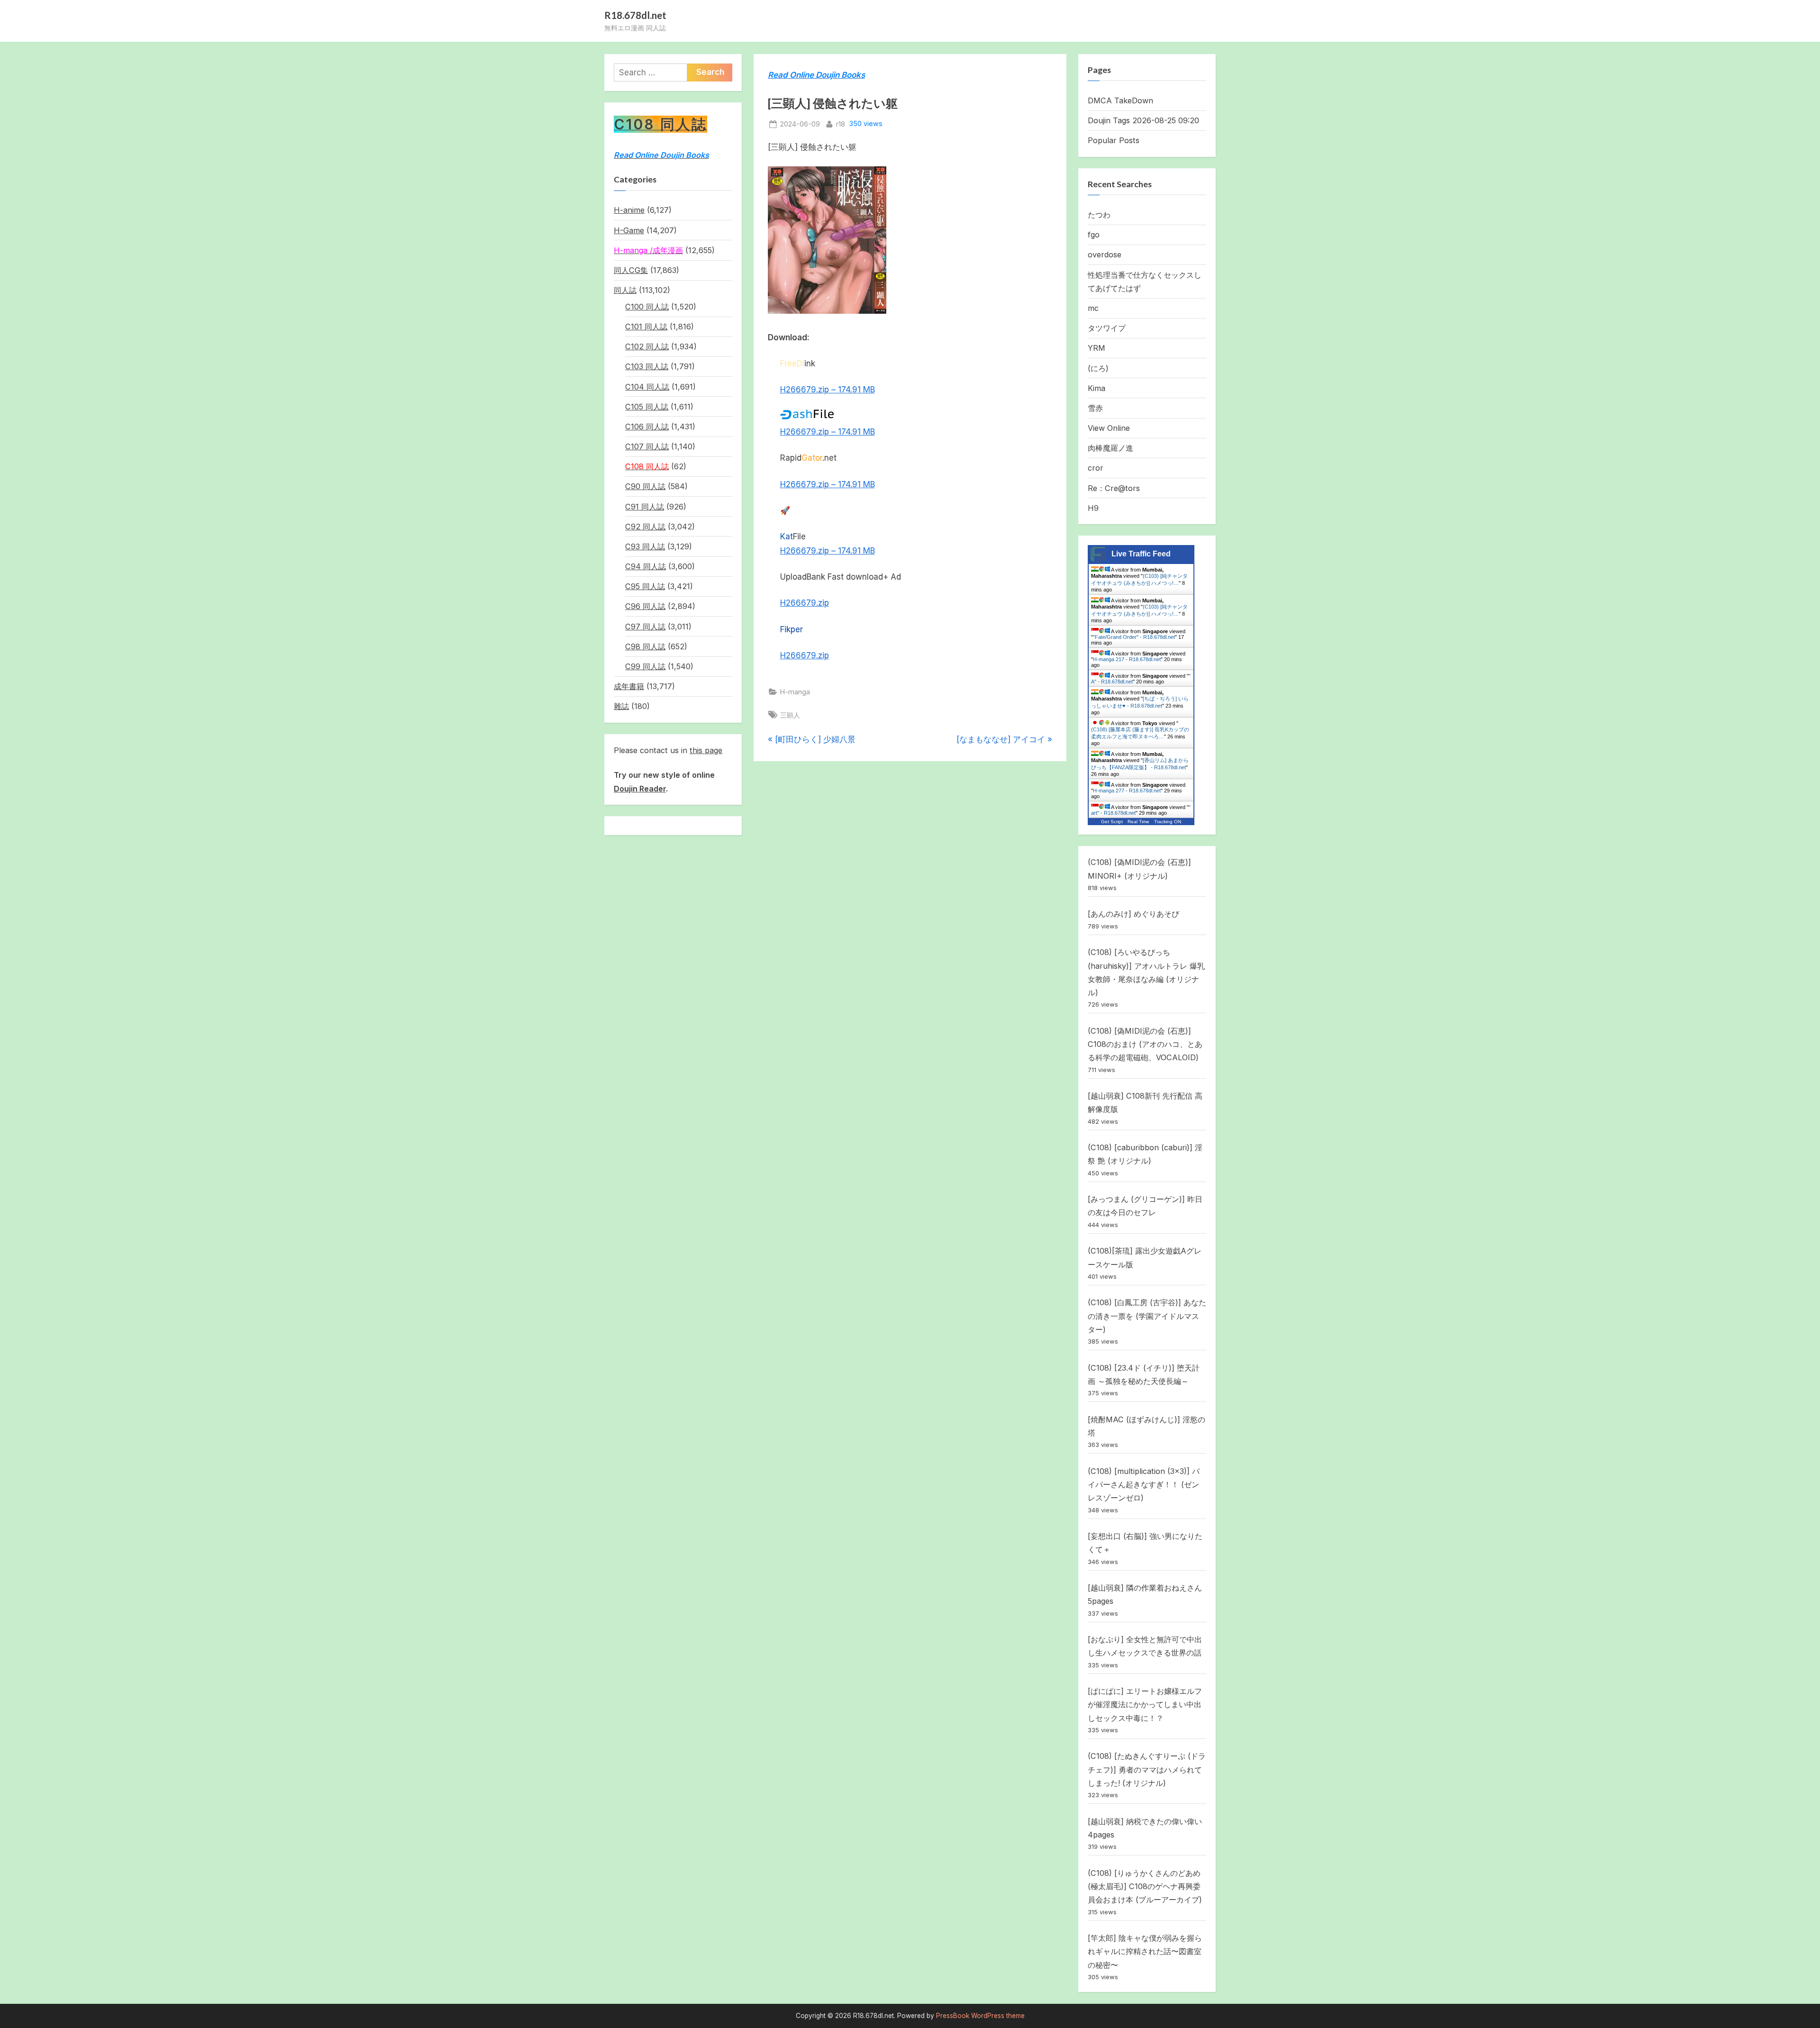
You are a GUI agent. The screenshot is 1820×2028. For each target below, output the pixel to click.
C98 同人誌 (645, 646)
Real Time (1138, 822)
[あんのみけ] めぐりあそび (1133, 914)
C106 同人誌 (647, 427)
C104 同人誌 (647, 387)
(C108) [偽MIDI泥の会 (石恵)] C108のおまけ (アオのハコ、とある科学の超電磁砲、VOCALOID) (1145, 1044)
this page (706, 750)
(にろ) (1098, 368)
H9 (1093, 508)
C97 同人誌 (645, 627)
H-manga (795, 692)
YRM (1097, 348)
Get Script (1112, 822)
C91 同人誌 (645, 507)
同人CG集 (631, 270)
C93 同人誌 (645, 546)
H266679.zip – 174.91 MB (828, 390)
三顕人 (790, 715)
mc (1093, 308)
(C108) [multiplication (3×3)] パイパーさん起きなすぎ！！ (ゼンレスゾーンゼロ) (1144, 1485)
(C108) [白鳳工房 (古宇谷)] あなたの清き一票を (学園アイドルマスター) (1147, 1316)
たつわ (1099, 215)
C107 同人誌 (647, 446)
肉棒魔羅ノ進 (1110, 448)
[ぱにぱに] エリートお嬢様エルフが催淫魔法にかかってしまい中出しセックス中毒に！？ (1145, 1705)
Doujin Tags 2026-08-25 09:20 (1143, 120)
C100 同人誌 (647, 307)
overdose (1105, 255)
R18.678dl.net (635, 15)
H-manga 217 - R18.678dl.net (1127, 659)
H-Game (629, 230)
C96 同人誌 (645, 606)
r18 (841, 124)
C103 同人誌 (647, 366)
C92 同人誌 (645, 527)
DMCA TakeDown (1120, 100)
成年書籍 (629, 686)
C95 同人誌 (645, 586)
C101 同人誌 (646, 327)
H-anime (629, 210)
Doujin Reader (640, 789)
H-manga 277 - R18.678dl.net (1127, 791)
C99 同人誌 (645, 666)
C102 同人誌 (647, 346)
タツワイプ (1107, 328)
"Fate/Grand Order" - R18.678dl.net (1134, 637)
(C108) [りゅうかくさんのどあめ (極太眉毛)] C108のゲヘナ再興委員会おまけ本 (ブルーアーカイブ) (1145, 1887)
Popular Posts (1114, 140)
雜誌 (621, 706)
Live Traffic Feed (1141, 554)
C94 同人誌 (646, 566)
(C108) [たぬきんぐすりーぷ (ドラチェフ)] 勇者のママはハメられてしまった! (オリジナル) (1147, 1769)
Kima (1097, 388)
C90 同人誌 (645, 486)
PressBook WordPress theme (980, 2016)
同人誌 (625, 290)
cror (1096, 468)
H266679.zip (805, 603)
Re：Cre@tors (1114, 488)
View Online (1109, 428)
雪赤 (1095, 408)
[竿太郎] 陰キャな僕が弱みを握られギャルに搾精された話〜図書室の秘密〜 (1145, 1951)
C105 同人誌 (647, 407)
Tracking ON (1168, 822)
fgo (1094, 235)
